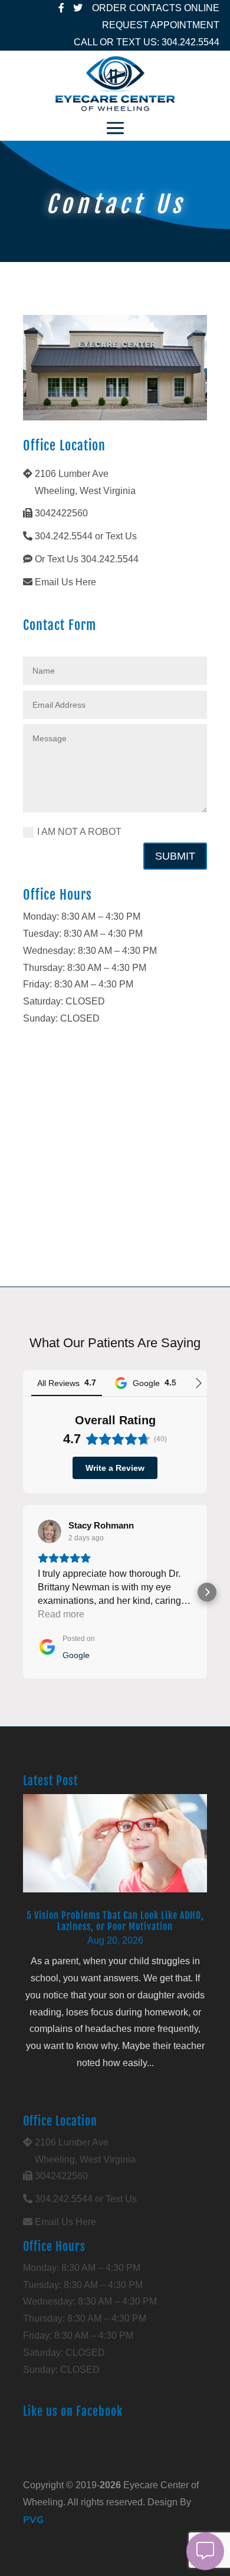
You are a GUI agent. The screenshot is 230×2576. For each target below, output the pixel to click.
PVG (33, 2519)
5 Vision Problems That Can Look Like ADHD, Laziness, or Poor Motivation (115, 1921)
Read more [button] (61, 1614)
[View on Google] (50, 1531)
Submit (175, 856)
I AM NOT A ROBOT (79, 832)
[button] (23, 1592)
